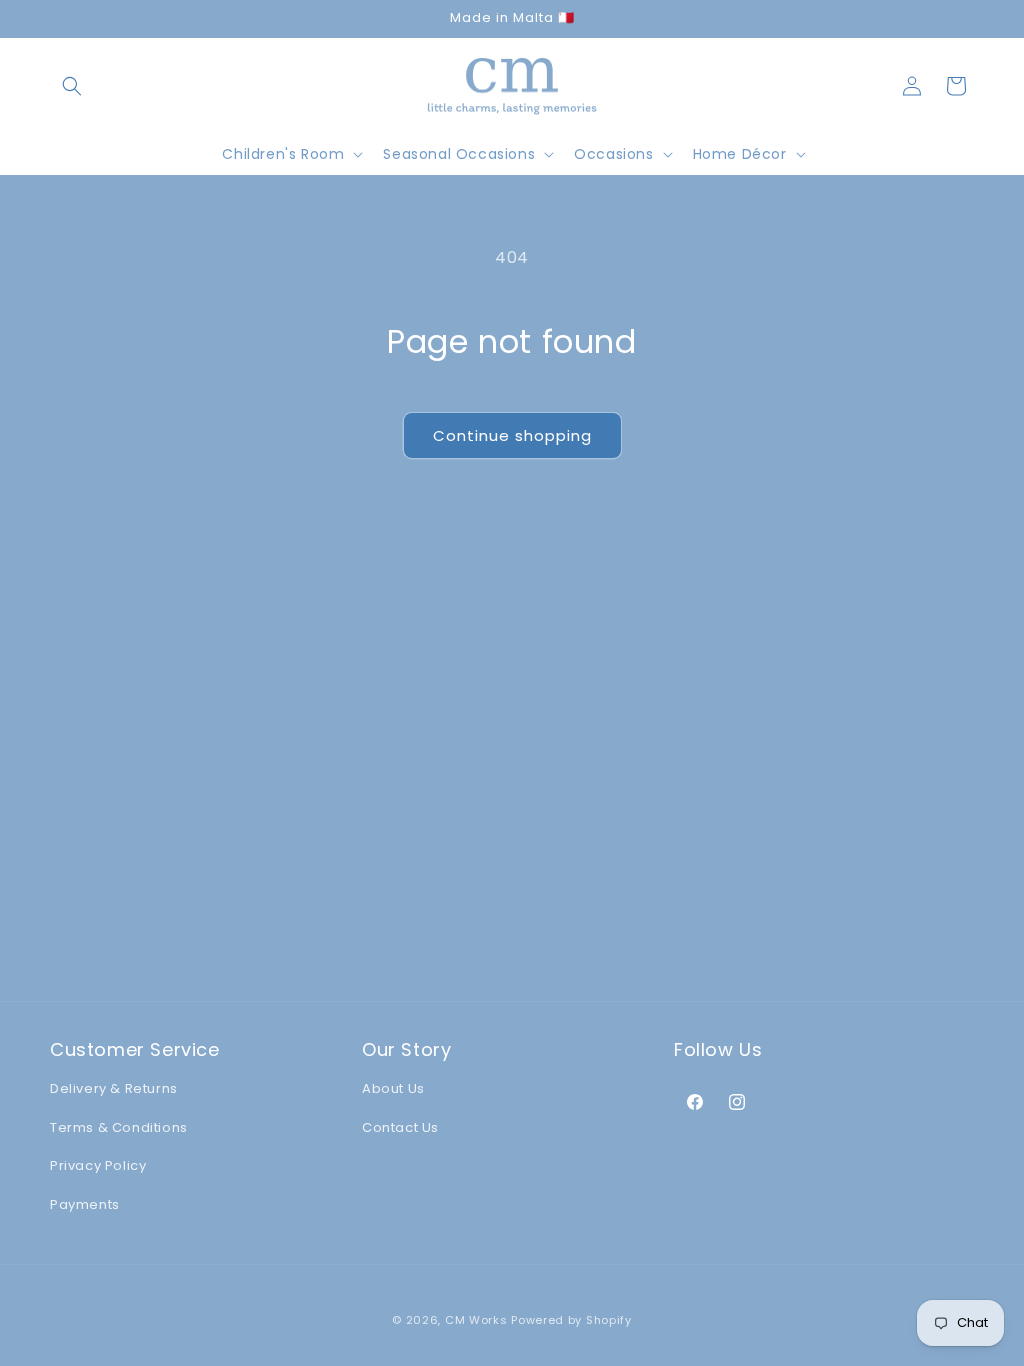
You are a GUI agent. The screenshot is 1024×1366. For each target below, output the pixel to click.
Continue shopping (512, 435)
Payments (85, 1204)
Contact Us (400, 1127)
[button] (72, 86)
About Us (393, 1088)
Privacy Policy (98, 1165)
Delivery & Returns (114, 1088)
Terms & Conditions (119, 1127)
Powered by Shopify (571, 1320)
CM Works (476, 1320)
